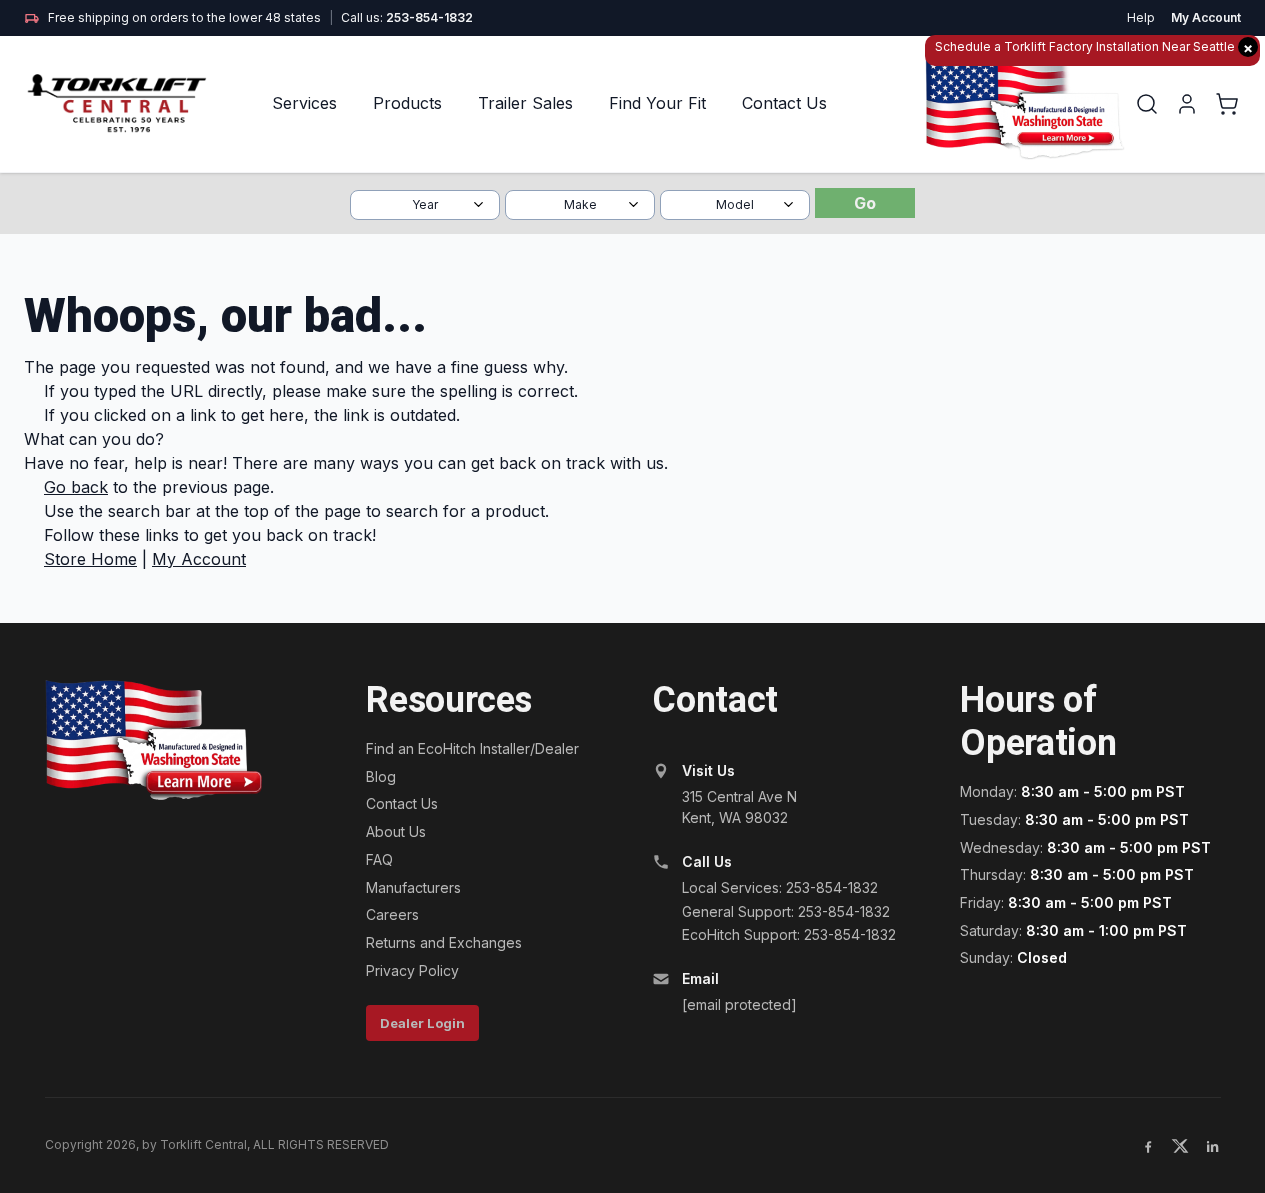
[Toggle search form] (1147, 104)
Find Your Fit (657, 103)
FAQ (379, 859)
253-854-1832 (429, 17)
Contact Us (784, 103)
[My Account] (1187, 104)
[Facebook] (1148, 1146)
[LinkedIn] (1212, 1146)
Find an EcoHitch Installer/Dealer (472, 748)
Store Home (90, 559)
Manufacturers (413, 887)
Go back (76, 487)
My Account (1206, 17)
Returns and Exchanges (444, 942)
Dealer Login (422, 1023)
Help (1141, 17)
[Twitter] (1180, 1146)
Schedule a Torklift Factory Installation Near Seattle (1094, 47)
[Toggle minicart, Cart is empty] (1227, 104)
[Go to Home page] (118, 103)
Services (304, 103)
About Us (396, 831)
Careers (392, 914)
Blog (381, 776)
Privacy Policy (412, 970)
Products (407, 103)
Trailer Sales (525, 103)
